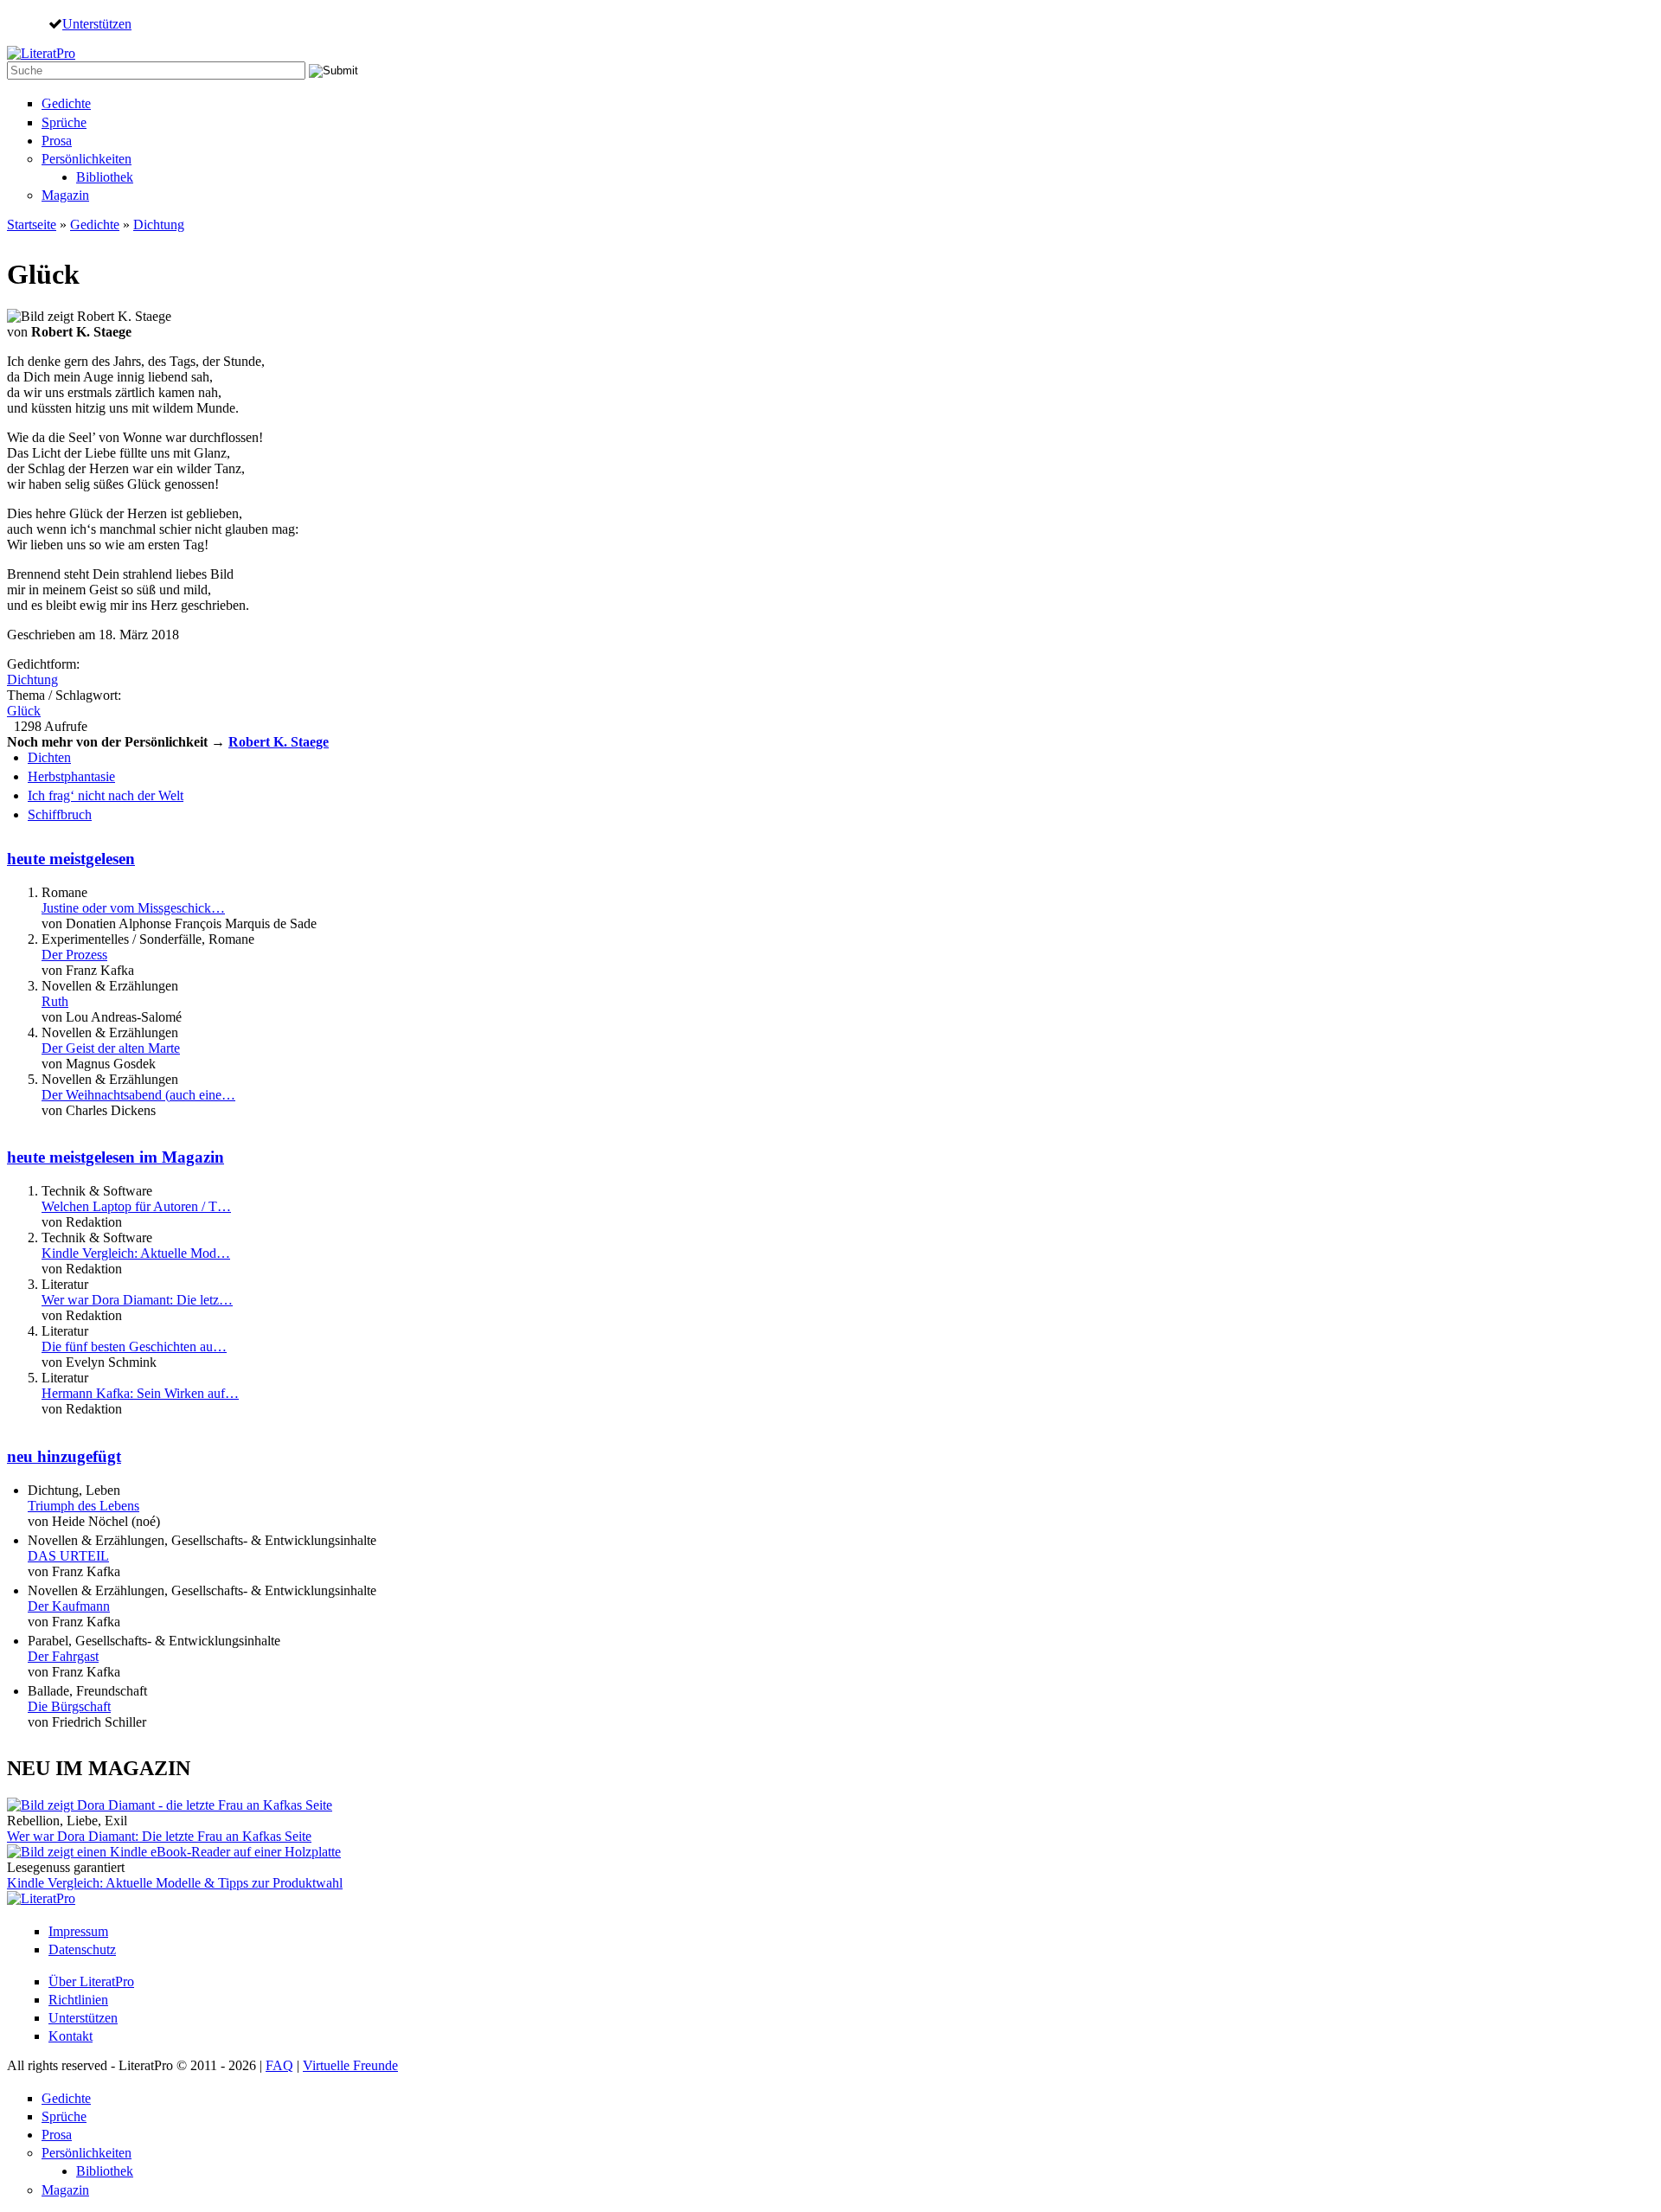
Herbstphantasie (71, 776)
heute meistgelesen (71, 859)
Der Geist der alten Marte (111, 1048)
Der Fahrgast (63, 1656)
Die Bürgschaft (69, 1706)
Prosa (57, 141)
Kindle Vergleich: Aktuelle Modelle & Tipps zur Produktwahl (175, 1883)
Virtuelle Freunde (350, 2065)
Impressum (78, 1931)
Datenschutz (82, 1949)
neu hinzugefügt (64, 1456)
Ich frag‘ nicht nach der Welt (106, 795)
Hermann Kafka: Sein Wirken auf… (140, 1393)
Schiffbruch (60, 814)
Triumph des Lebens (83, 1506)
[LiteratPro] (41, 53)
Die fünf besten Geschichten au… (134, 1346)
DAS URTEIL (68, 1556)
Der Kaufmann (69, 1606)
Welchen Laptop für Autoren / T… (136, 1206)
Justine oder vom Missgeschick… (133, 908)
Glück (24, 711)
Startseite (32, 224)
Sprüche (64, 122)
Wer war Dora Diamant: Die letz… (137, 1300)
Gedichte (66, 103)
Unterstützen (97, 23)
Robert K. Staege (279, 742)
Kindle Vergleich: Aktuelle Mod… (136, 1253)
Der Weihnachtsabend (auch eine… (138, 1095)
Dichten (49, 757)
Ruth (55, 1001)
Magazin (65, 195)
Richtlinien (78, 2000)
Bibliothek (105, 177)
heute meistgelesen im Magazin (115, 1157)
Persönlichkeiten (87, 159)
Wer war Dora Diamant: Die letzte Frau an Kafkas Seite (159, 1836)
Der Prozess (74, 955)
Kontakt (71, 2036)
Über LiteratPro (91, 1981)
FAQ (279, 2065)
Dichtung (159, 224)
